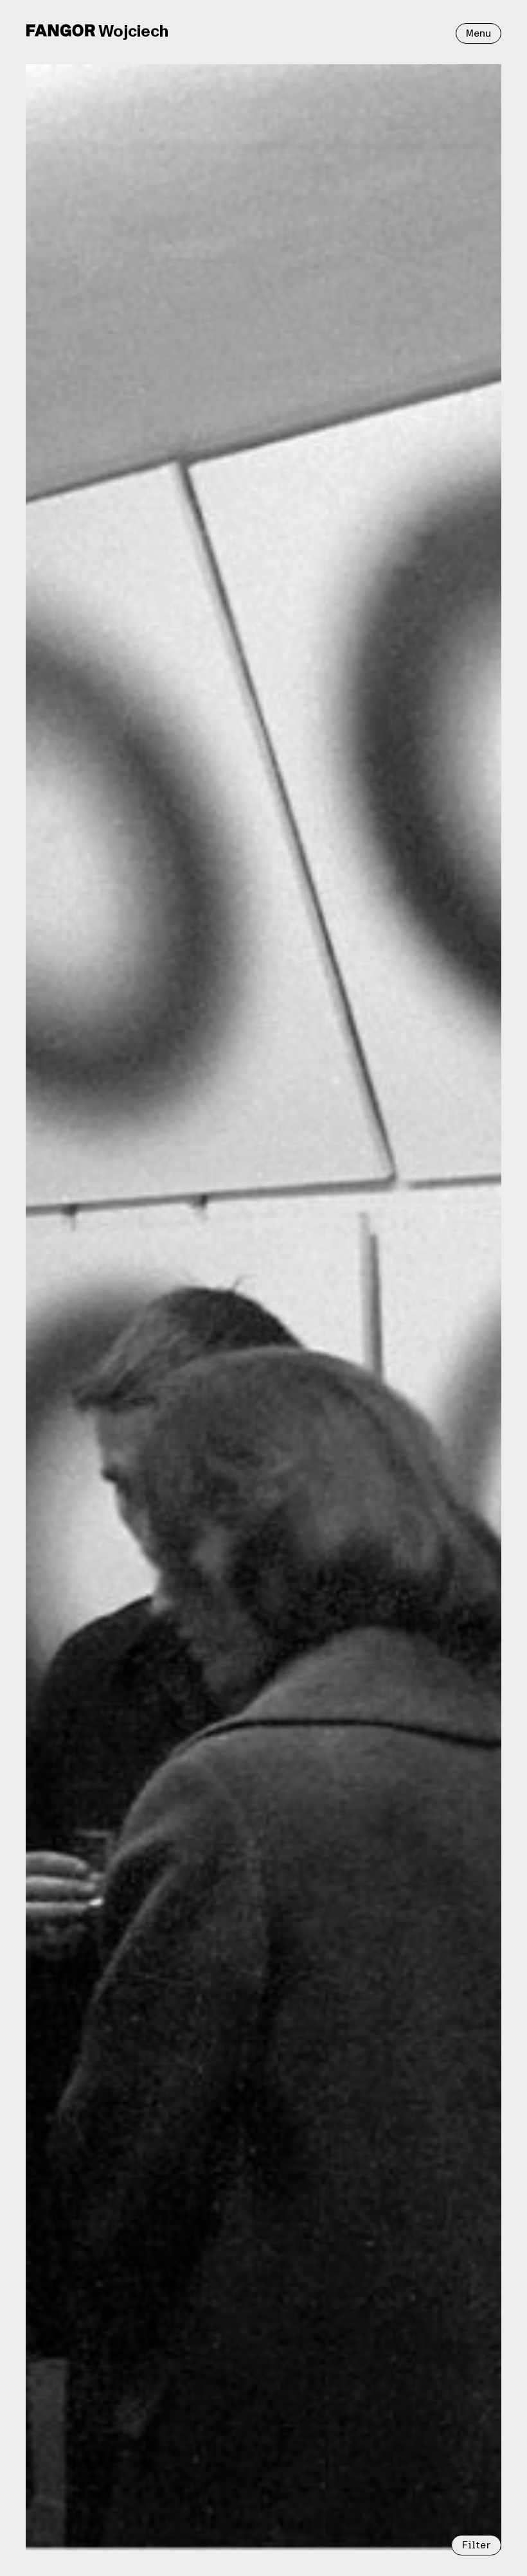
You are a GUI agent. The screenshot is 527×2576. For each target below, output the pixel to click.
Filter (476, 2545)
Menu (478, 33)
